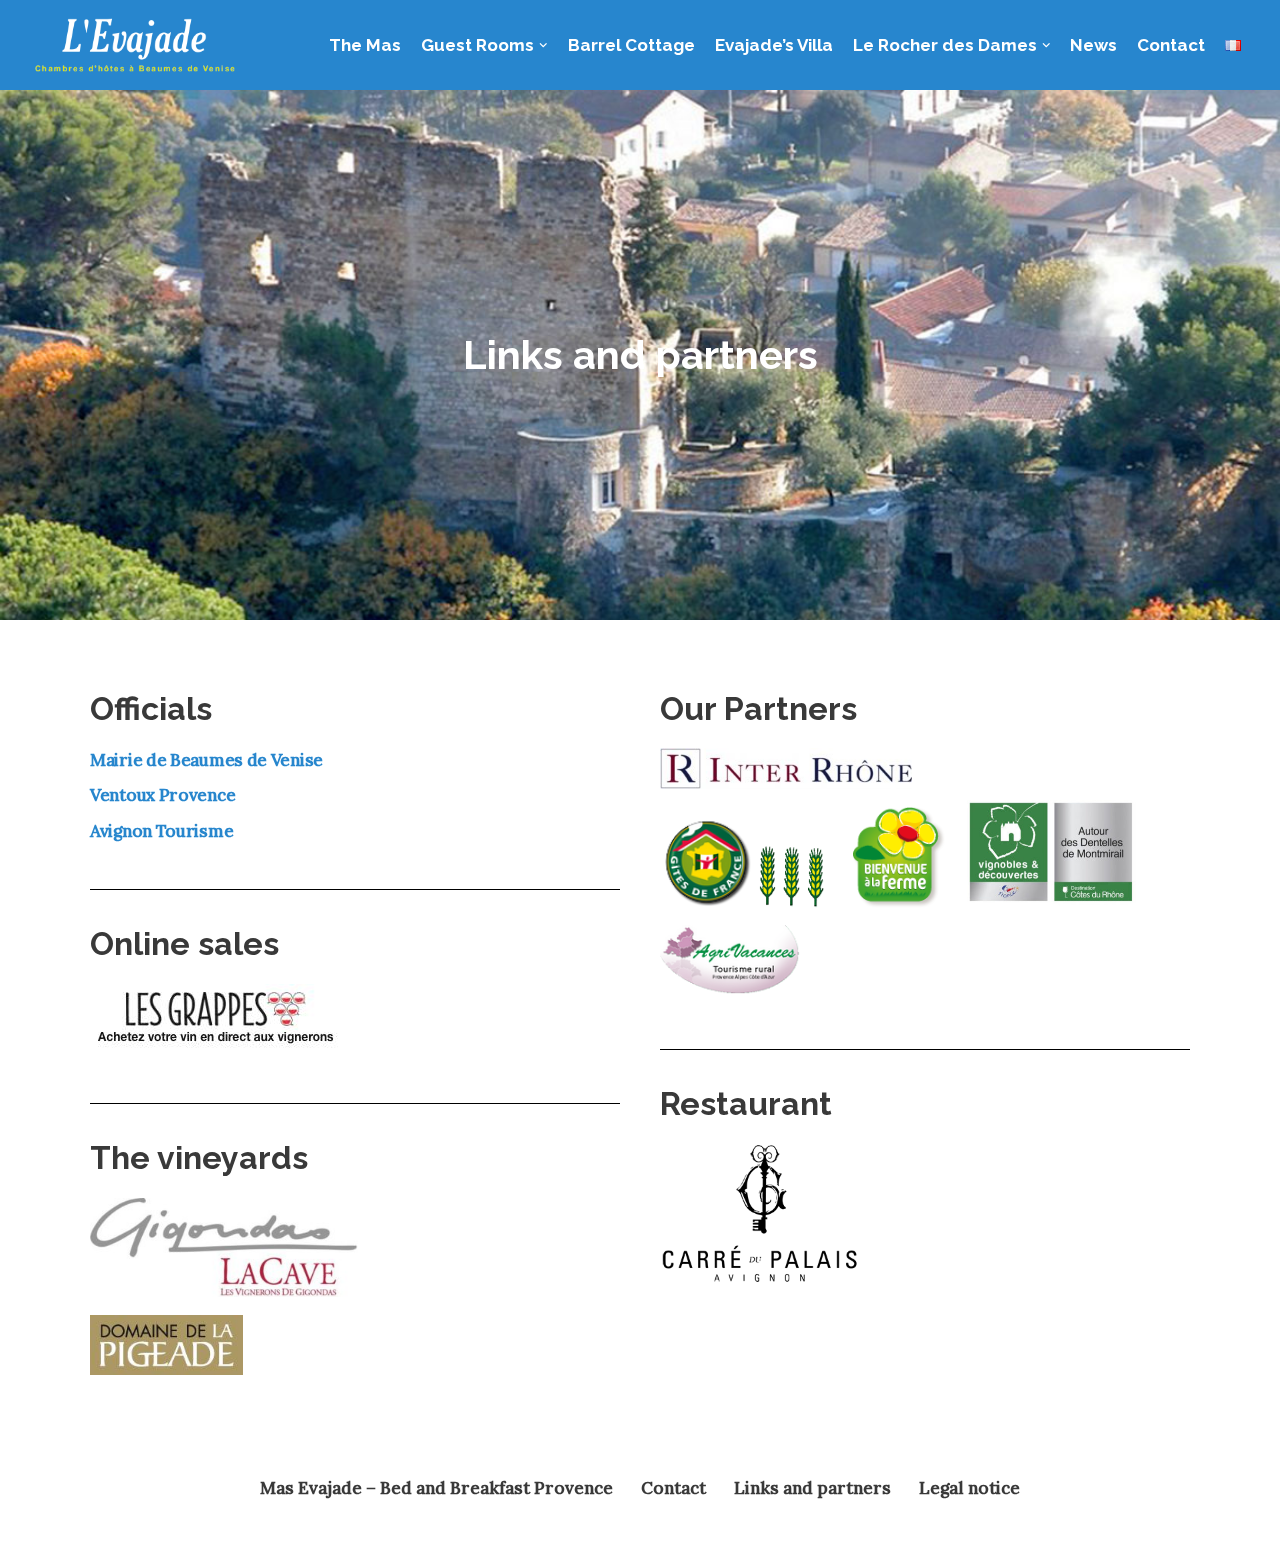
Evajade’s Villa (774, 45)
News (1093, 45)
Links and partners (812, 1488)
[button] (543, 45)
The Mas (365, 45)
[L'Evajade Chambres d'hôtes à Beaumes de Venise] (135, 45)
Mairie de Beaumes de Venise (206, 760)
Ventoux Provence (162, 795)
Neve (114, 1539)
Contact (1171, 45)
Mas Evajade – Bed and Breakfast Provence (436, 1488)
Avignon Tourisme (161, 831)
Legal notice (969, 1488)
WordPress (289, 1539)
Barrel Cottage (631, 45)
